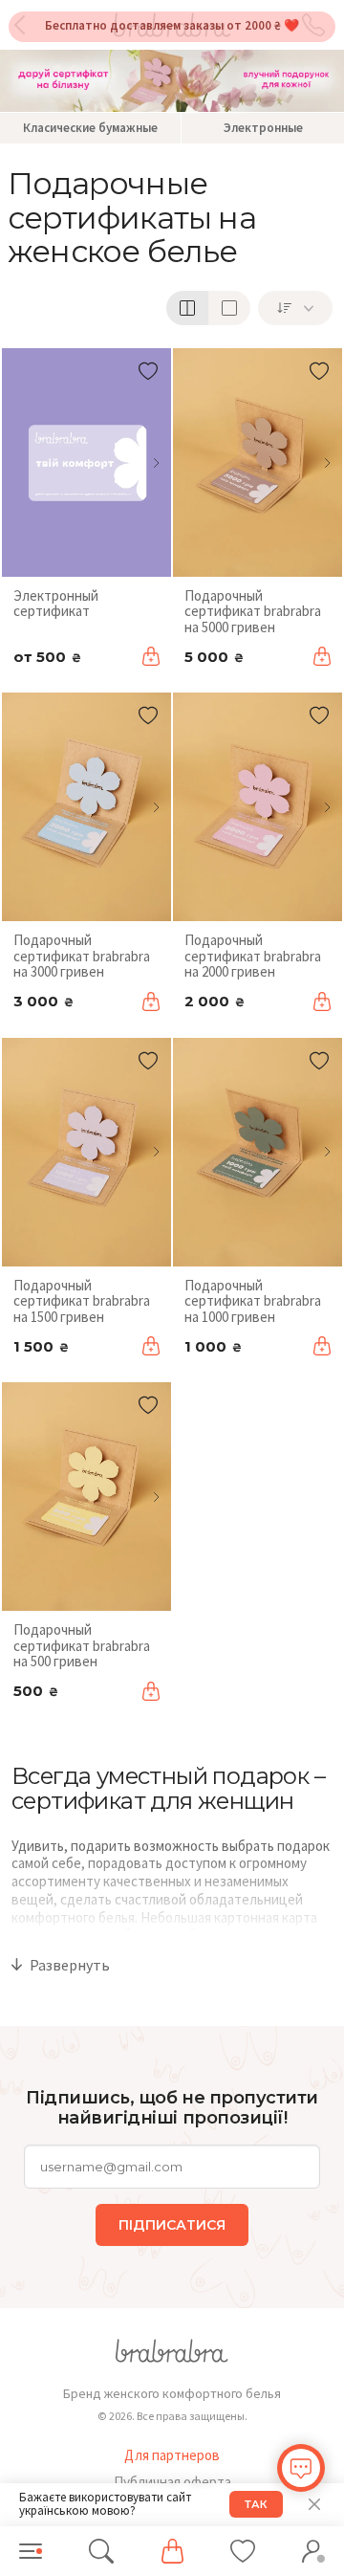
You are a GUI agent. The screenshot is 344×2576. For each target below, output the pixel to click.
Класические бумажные (90, 128)
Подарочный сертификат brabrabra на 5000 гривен (253, 611)
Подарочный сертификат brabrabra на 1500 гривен (82, 1301)
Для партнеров (172, 2455)
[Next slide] (156, 463)
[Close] (314, 2504)
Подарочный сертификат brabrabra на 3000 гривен (82, 956)
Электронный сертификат (56, 604)
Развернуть (70, 1965)
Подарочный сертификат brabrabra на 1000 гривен (253, 1301)
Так (256, 2504)
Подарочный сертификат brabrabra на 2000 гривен (253, 956)
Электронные (263, 128)
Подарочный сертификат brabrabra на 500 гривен (82, 1645)
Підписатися (172, 2225)
